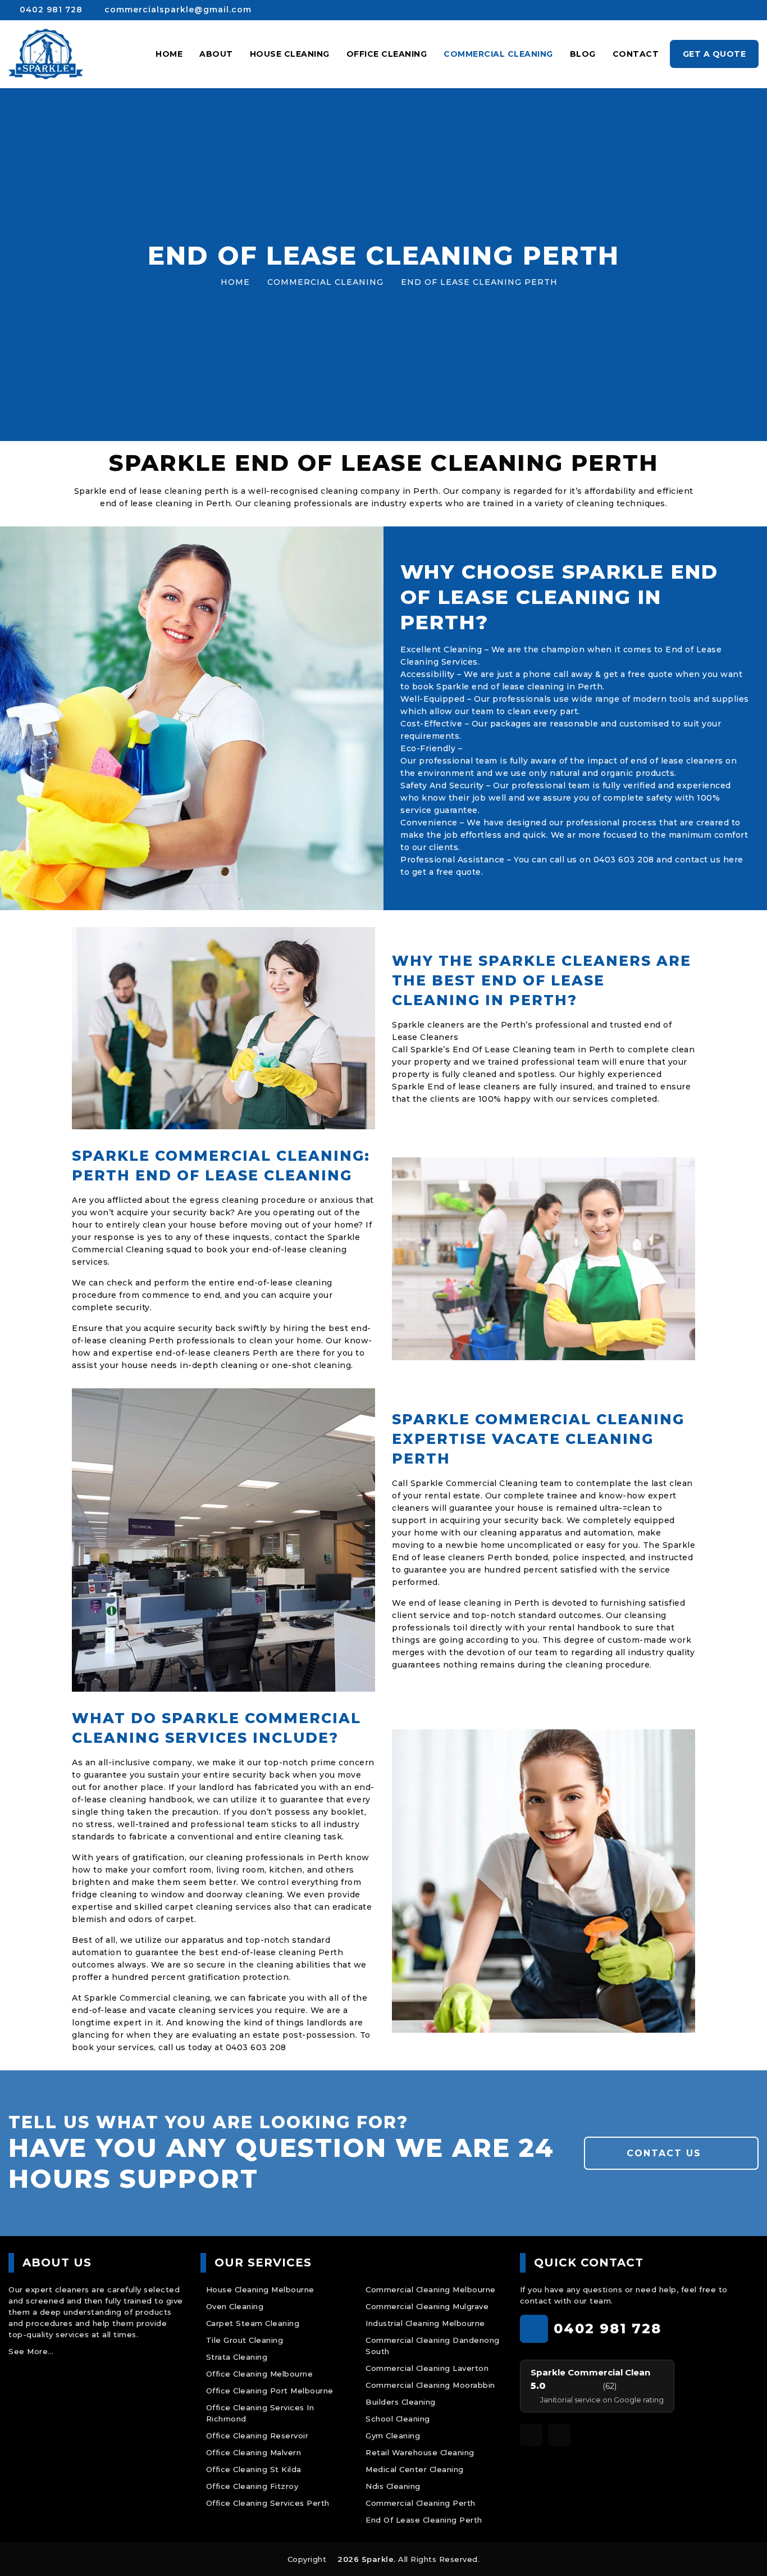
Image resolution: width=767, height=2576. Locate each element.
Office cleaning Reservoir (257, 2436)
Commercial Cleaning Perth (421, 2503)
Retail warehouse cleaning (420, 2452)
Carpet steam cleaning (253, 2323)
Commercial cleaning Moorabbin (430, 2385)
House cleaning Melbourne (260, 2289)
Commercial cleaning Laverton (427, 2368)
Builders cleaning (401, 2402)
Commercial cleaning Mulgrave (427, 2306)
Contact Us (666, 2153)
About (216, 54)
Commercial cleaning (498, 54)
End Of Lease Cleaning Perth (424, 2520)
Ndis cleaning (393, 2486)
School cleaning (398, 2419)
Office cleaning (387, 54)
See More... (31, 2351)
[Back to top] (743, 2552)
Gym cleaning (393, 2436)
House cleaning (290, 54)
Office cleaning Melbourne (260, 2374)
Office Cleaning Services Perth (268, 2503)
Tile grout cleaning (245, 2340)
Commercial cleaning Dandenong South (433, 2346)
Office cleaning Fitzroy (252, 2486)
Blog (583, 54)
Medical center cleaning (415, 2469)
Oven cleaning (235, 2306)
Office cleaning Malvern (254, 2452)
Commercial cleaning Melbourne (431, 2289)
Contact (636, 54)
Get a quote (715, 54)
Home (169, 54)
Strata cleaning (237, 2357)
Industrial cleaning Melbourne (425, 2323)
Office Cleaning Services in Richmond (260, 2413)
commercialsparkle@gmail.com (177, 10)
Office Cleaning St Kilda (254, 2469)
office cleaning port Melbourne (270, 2391)
